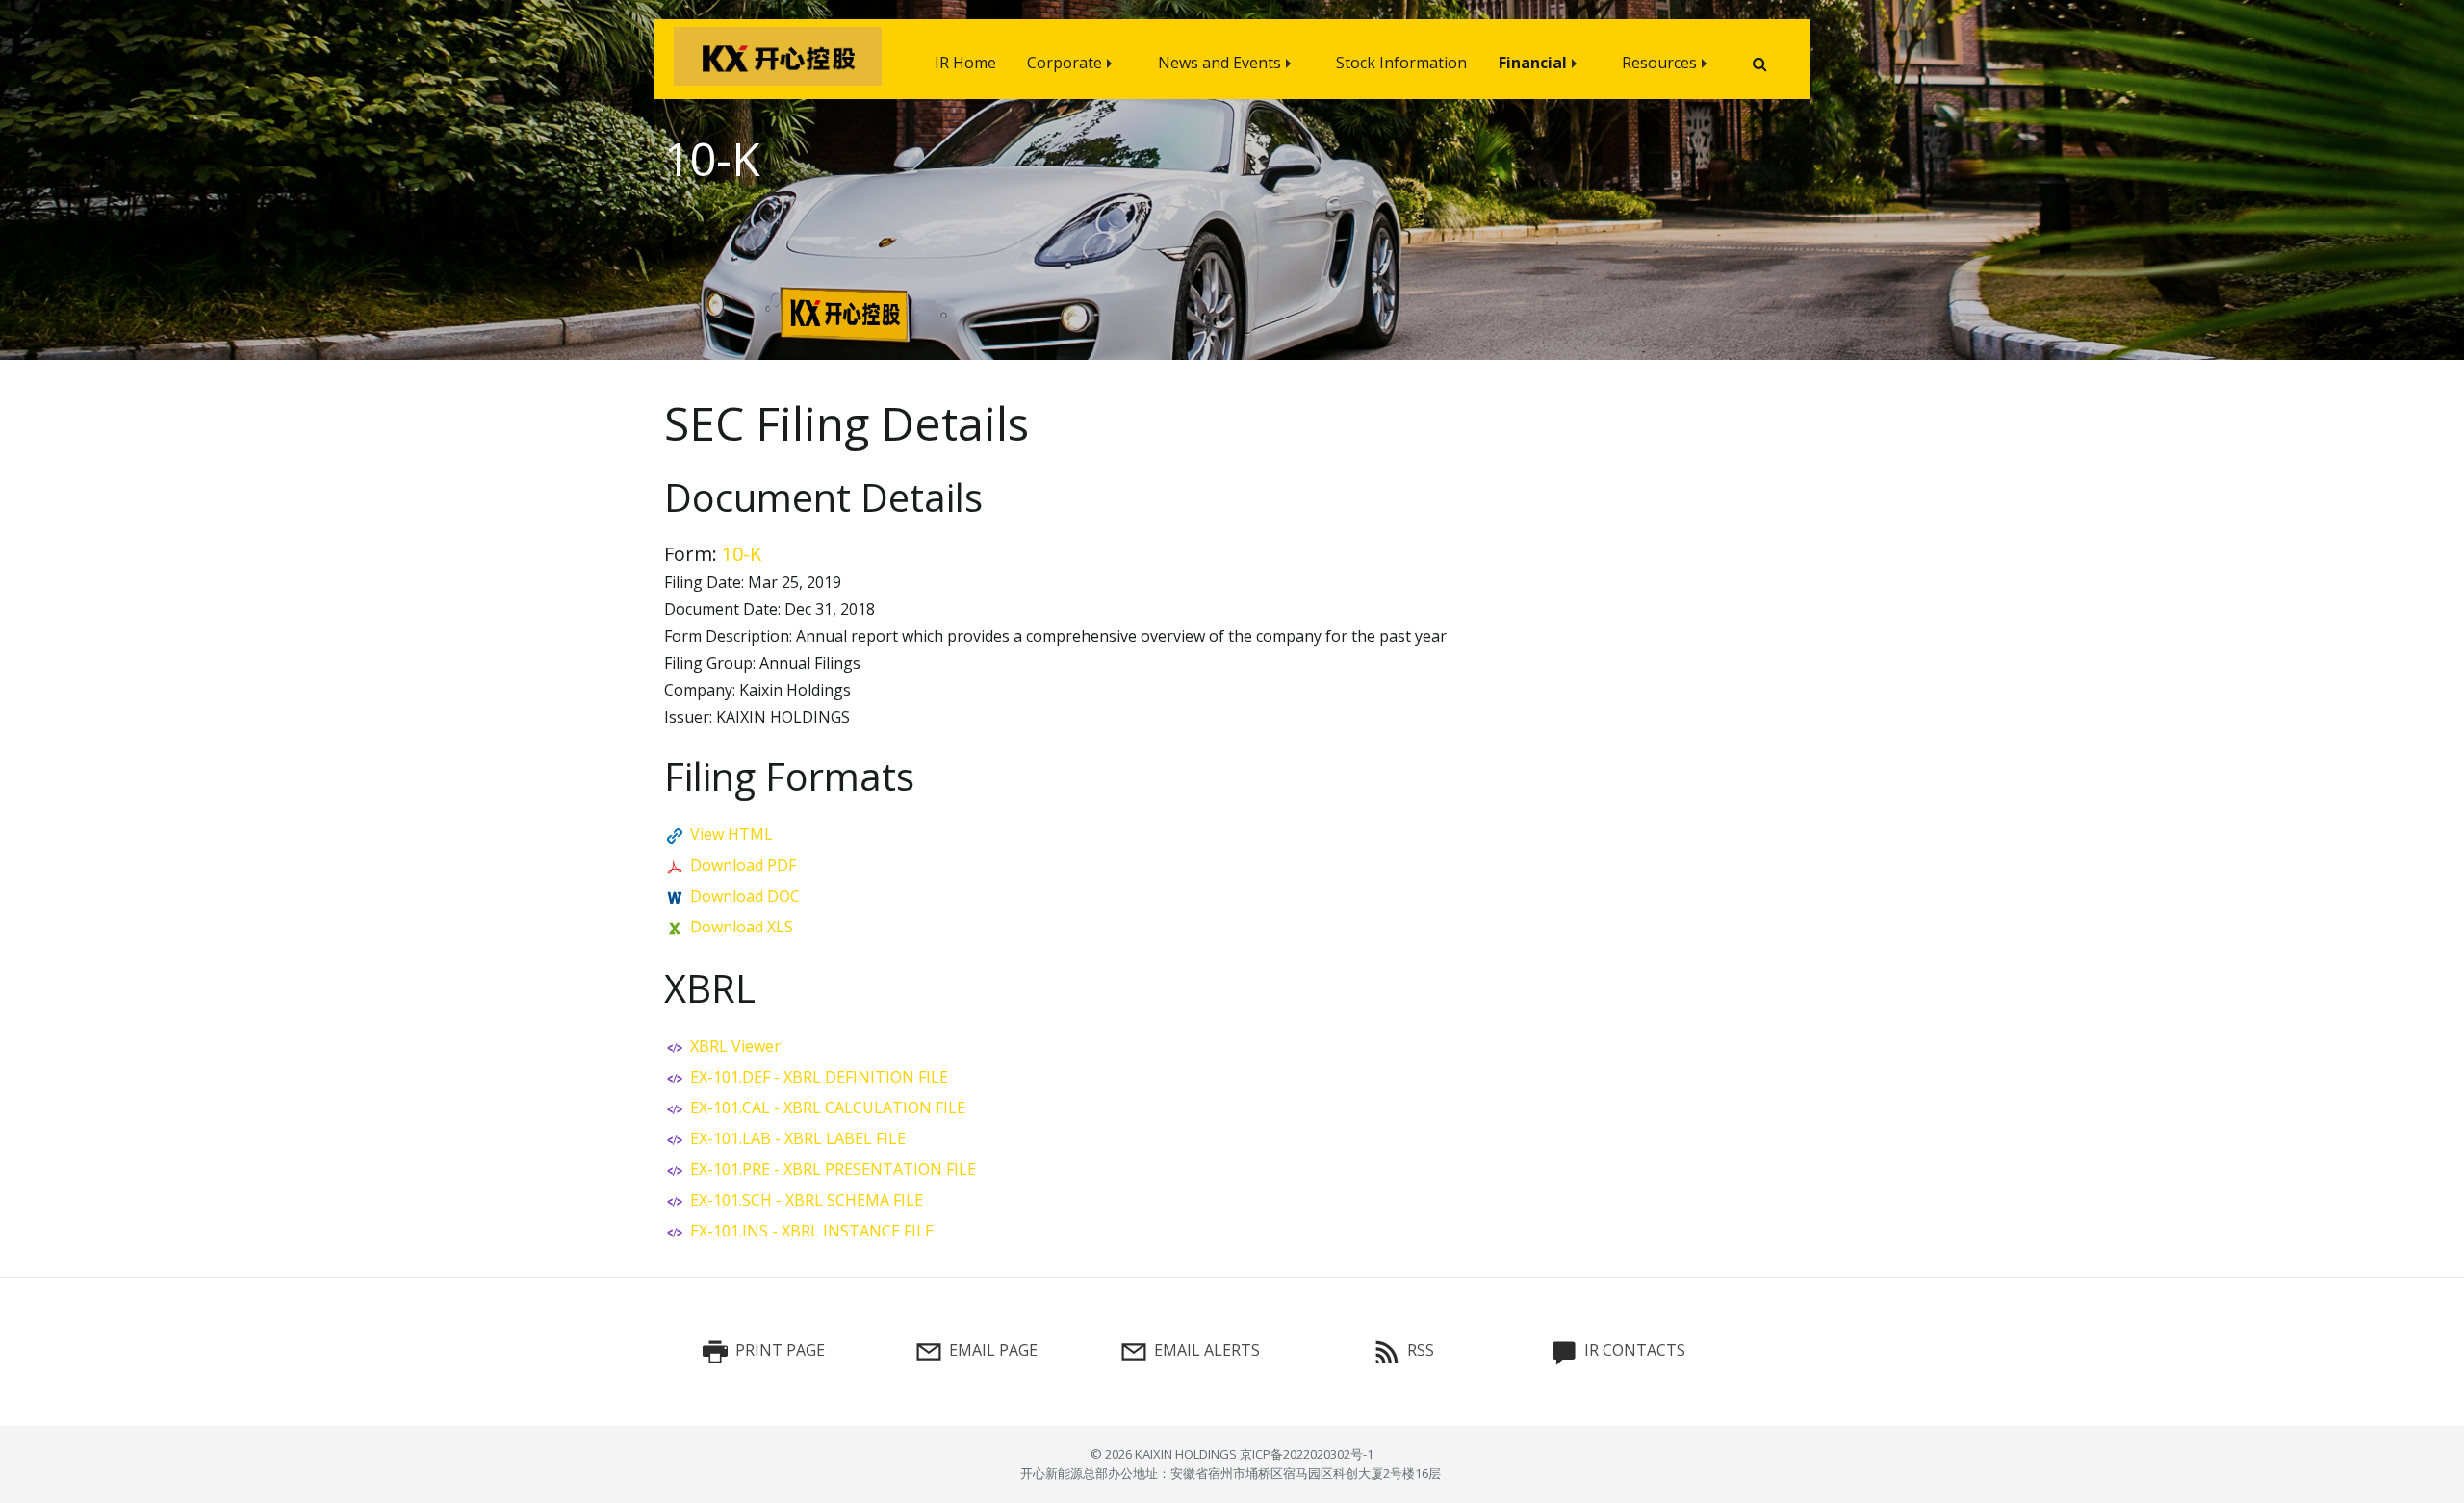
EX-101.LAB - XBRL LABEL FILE (798, 1138)
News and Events (1219, 63)
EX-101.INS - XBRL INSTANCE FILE (812, 1231)
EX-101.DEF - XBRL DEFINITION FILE (819, 1077)
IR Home (965, 63)
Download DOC (745, 896)
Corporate (1065, 63)
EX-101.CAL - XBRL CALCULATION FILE (828, 1108)
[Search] (1752, 64)
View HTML (731, 834)
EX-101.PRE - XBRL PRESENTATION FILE (833, 1169)
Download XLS (742, 927)
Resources (1659, 63)
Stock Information (1401, 63)
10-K (742, 554)
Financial (1533, 63)
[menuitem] (965, 59)
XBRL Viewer (735, 1046)
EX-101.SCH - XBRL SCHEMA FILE (807, 1200)
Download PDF (743, 865)
